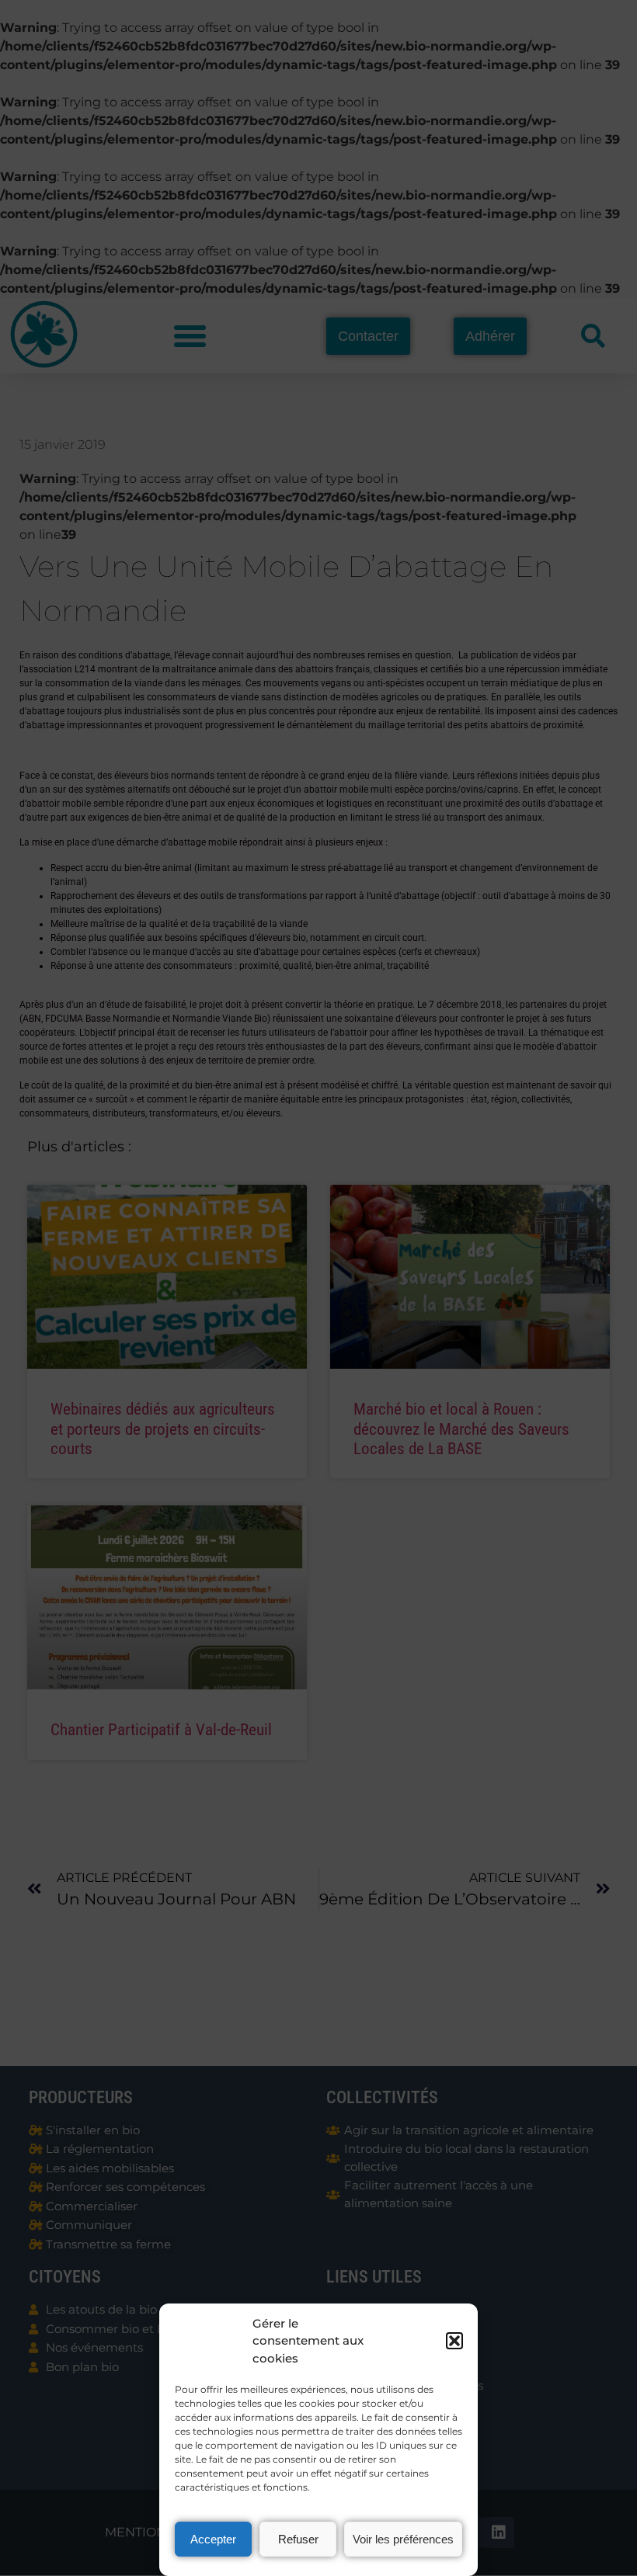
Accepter (213, 2539)
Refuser (298, 2539)
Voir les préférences (403, 2539)
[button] (454, 2341)
